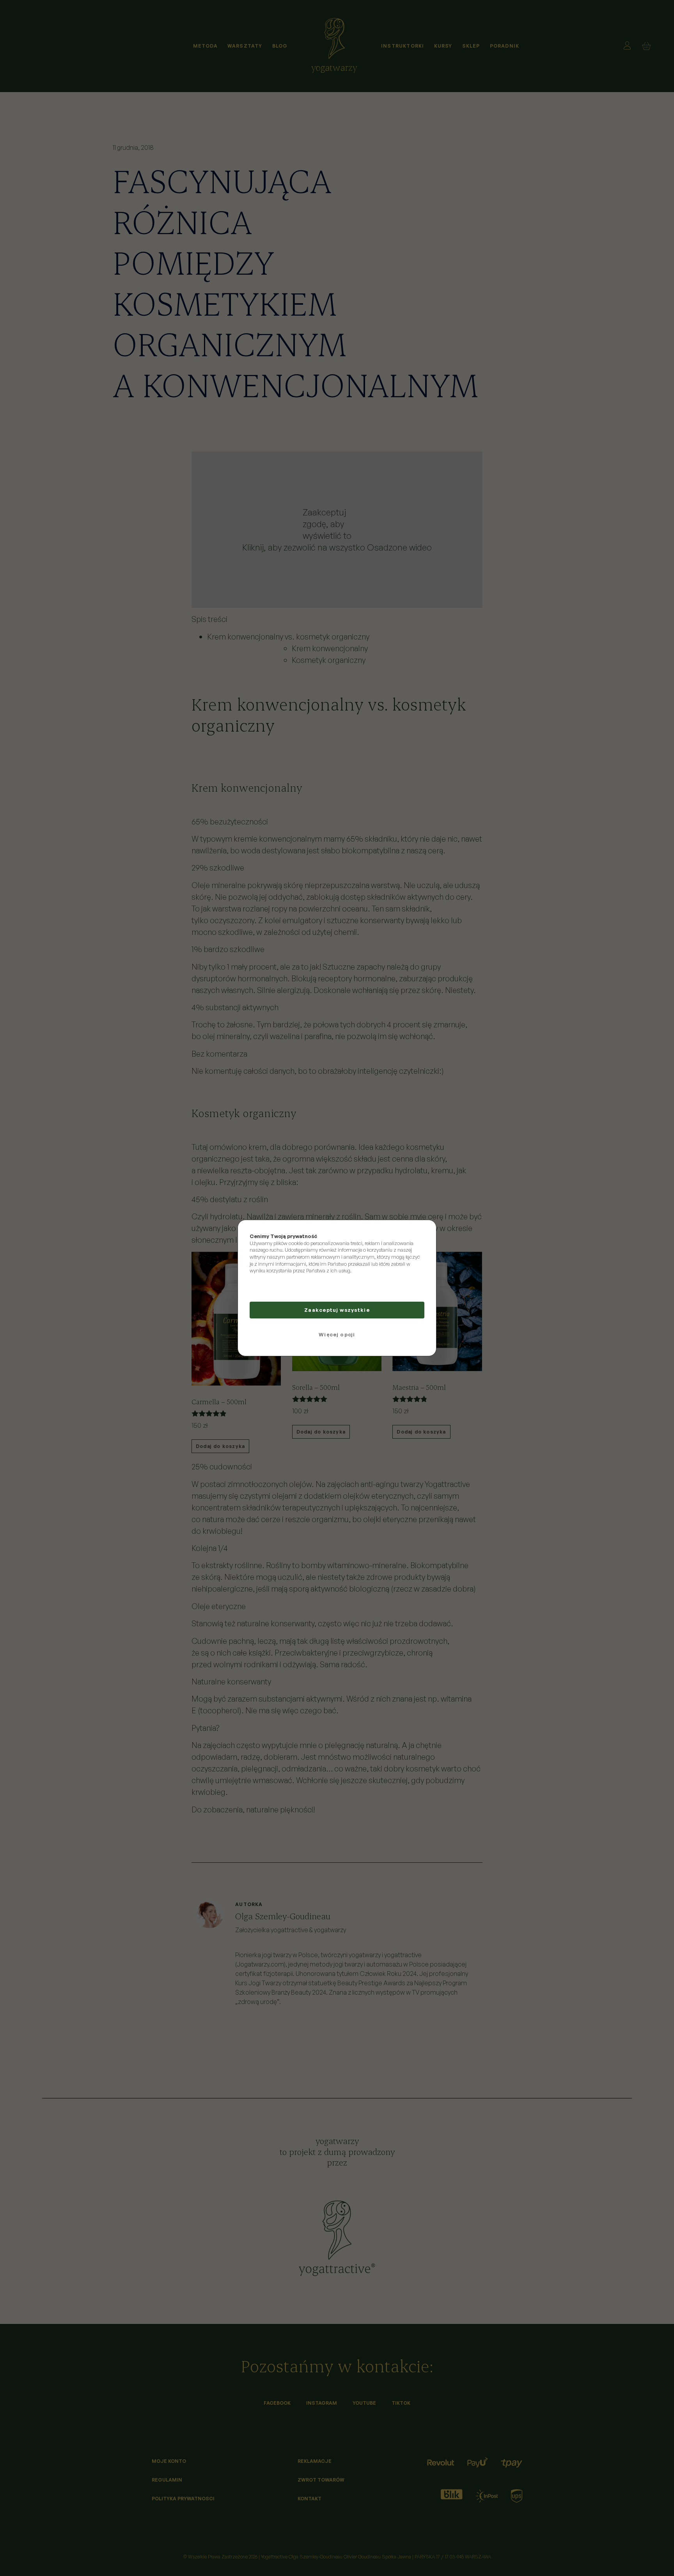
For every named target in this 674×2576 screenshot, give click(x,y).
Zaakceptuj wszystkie (337, 1310)
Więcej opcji (337, 1334)
